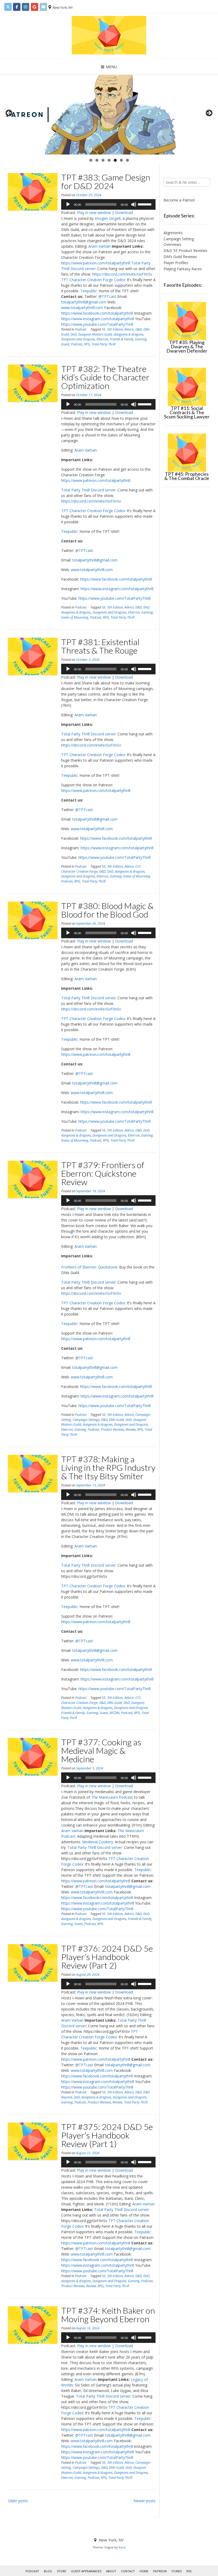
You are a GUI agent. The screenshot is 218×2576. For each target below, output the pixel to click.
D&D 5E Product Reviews (185, 250)
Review (131, 1430)
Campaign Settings (86, 1420)
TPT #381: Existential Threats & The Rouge (100, 646)
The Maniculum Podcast (112, 1797)
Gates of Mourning (75, 617)
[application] (108, 204)
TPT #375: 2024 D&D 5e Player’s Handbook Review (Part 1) (107, 2135)
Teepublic (89, 291)
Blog (48, 2571)
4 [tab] (109, 160)
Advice (129, 329)
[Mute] (134, 204)
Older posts (18, 2501)
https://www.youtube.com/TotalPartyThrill (97, 324)
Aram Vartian (99, 246)
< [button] (9, 113)
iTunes (177, 2571)
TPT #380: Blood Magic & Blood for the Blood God (107, 910)
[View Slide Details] (109, 115)
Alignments (173, 233)
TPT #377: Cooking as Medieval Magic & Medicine (101, 1750)
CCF (138, 866)
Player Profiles (176, 263)
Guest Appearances (86, 2571)
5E (104, 329)
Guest (65, 344)
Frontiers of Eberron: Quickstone (89, 1267)
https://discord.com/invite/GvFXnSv (122, 274)
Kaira (122, 2547)
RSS (189, 2571)
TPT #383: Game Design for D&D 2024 (106, 181)
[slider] (145, 204)
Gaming (141, 339)
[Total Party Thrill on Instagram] (26, 7)
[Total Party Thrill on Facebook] (17, 7)
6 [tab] (121, 160)
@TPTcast (107, 296)
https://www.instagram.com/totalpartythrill (98, 319)
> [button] (209, 113)
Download (124, 213)
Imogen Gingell (108, 218)
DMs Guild (116, 1420)
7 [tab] (127, 160)
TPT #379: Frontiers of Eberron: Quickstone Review (103, 1173)
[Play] (68, 204)
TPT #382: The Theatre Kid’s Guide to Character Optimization (105, 377)
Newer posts (144, 2501)
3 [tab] (103, 160)
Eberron (102, 339)
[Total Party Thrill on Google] (35, 7)
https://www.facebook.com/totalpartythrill (97, 313)
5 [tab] (115, 160)
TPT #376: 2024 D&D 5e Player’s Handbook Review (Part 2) (107, 1957)
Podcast (81, 329)
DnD (74, 334)
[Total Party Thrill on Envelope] (43, 7)
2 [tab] (97, 160)
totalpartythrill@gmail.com (84, 302)
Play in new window (94, 213)
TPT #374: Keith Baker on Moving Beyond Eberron (108, 2315)
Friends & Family (122, 339)
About (111, 2571)
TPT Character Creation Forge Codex (93, 280)
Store (62, 2571)
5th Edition (115, 329)
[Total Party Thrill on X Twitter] (8, 7)
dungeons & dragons (128, 334)
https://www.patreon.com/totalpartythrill (96, 263)
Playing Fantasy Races (183, 269)
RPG (87, 344)
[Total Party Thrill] (109, 35)
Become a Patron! (179, 200)
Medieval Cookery (98, 1842)
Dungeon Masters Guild (95, 334)
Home (144, 2571)
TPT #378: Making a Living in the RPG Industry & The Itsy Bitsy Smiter (108, 1467)
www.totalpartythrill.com (82, 308)
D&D (139, 329)
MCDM (114, 1713)
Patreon (160, 2571)
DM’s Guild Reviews (180, 257)
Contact (128, 2571)
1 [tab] (91, 160)
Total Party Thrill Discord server (88, 490)
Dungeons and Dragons (78, 339)
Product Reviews (112, 1430)
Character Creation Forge (79, 871)
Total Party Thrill (104, 344)
